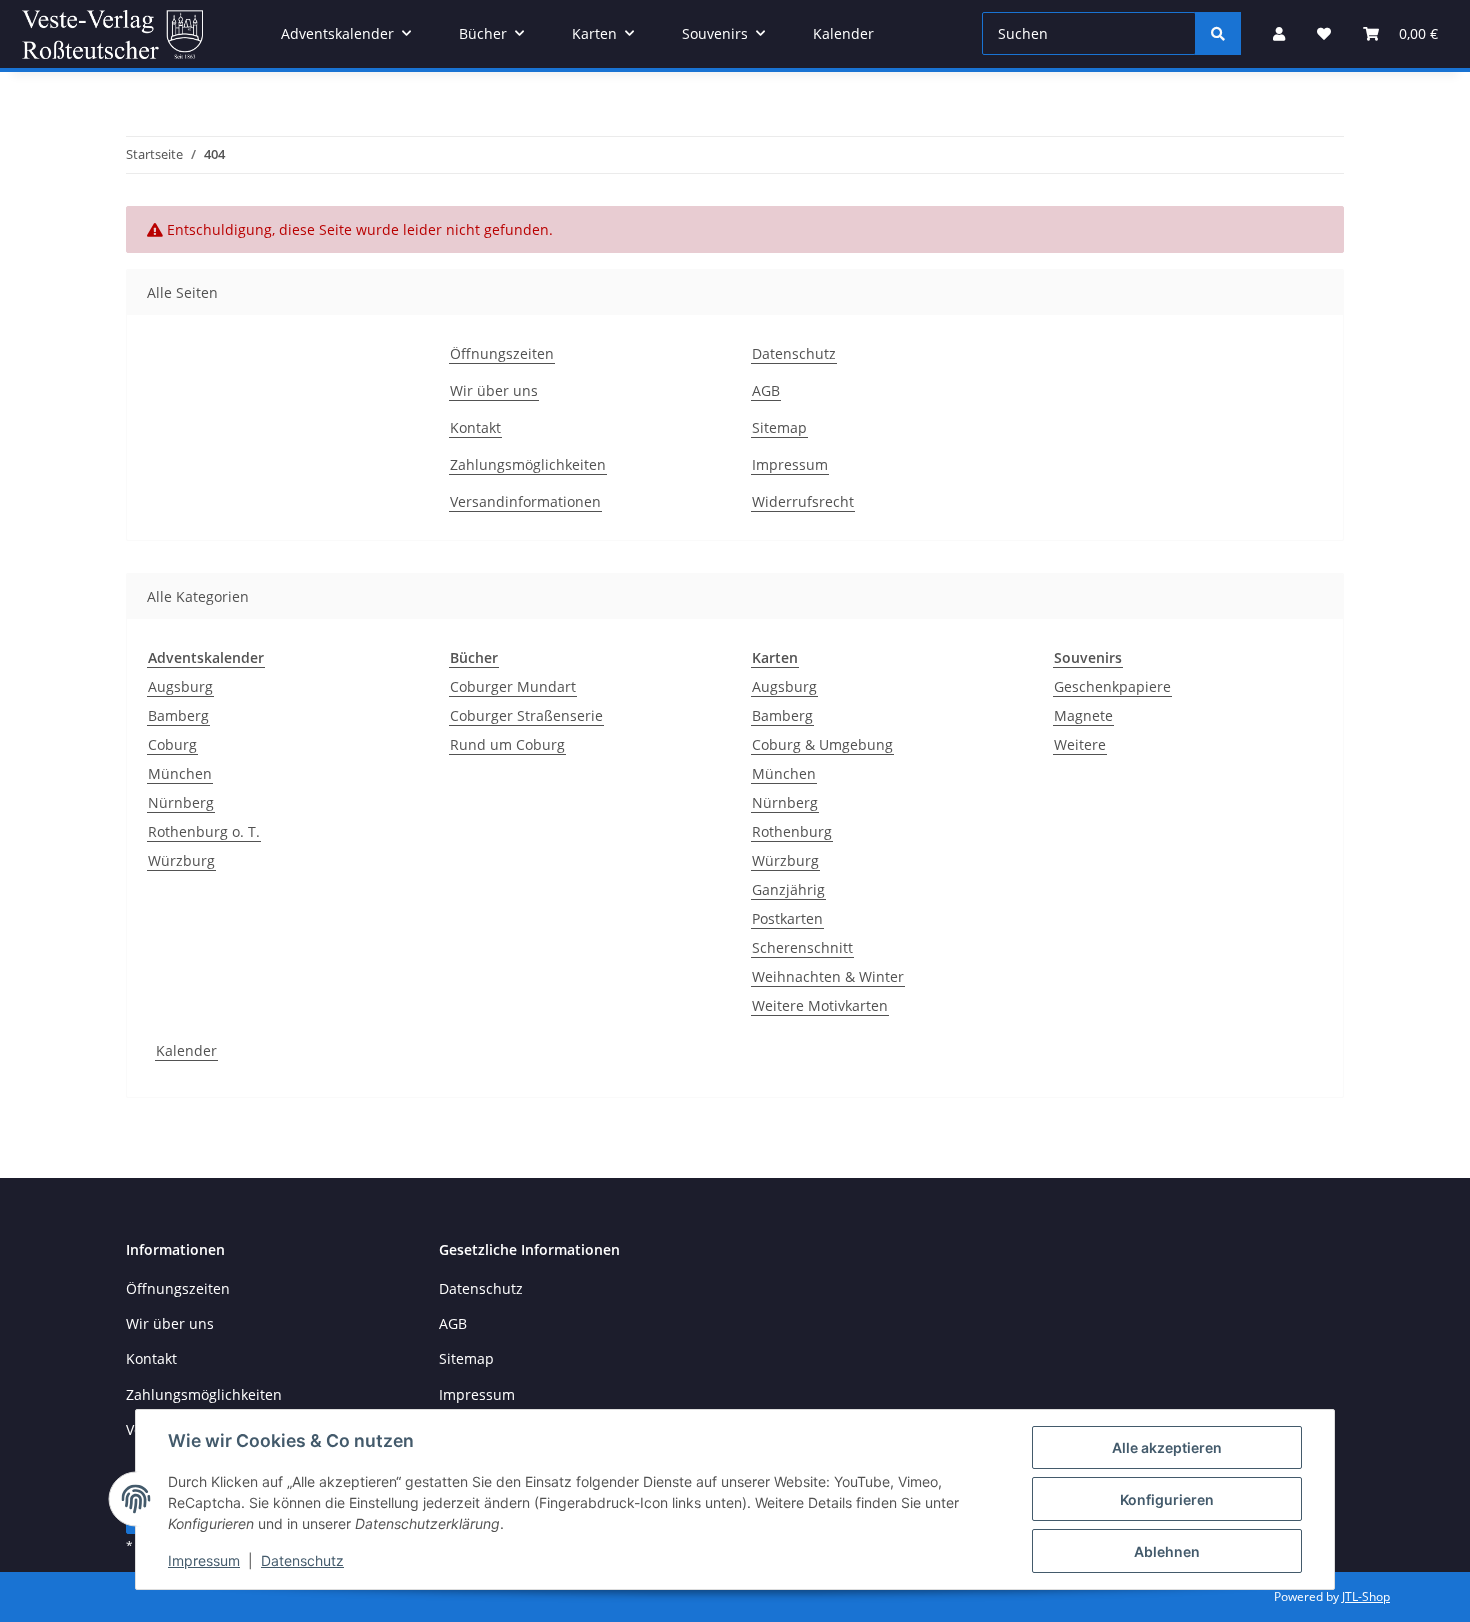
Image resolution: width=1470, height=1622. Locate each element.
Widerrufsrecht (803, 501)
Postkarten (787, 918)
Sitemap (779, 427)
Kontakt (475, 427)
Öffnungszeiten (502, 353)
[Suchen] (1218, 33)
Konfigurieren (1167, 1499)
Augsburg (180, 686)
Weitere (1080, 744)
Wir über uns (494, 390)
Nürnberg (181, 802)
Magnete (1083, 715)
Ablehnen (1167, 1551)
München (180, 773)
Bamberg (178, 715)
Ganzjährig (788, 889)
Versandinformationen (525, 501)
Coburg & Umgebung (822, 744)
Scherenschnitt (802, 947)
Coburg (172, 744)
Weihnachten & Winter (828, 976)
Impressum (204, 1560)
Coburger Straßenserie (526, 715)
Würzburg (181, 860)
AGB (766, 390)
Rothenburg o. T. (204, 831)
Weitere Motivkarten (820, 1005)
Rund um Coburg (507, 744)
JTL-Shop (1366, 1596)
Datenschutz (302, 1560)
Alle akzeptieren (1167, 1447)
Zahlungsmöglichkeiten (528, 464)
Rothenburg (792, 831)
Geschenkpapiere (1112, 686)
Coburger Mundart (513, 686)
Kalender (186, 1050)
